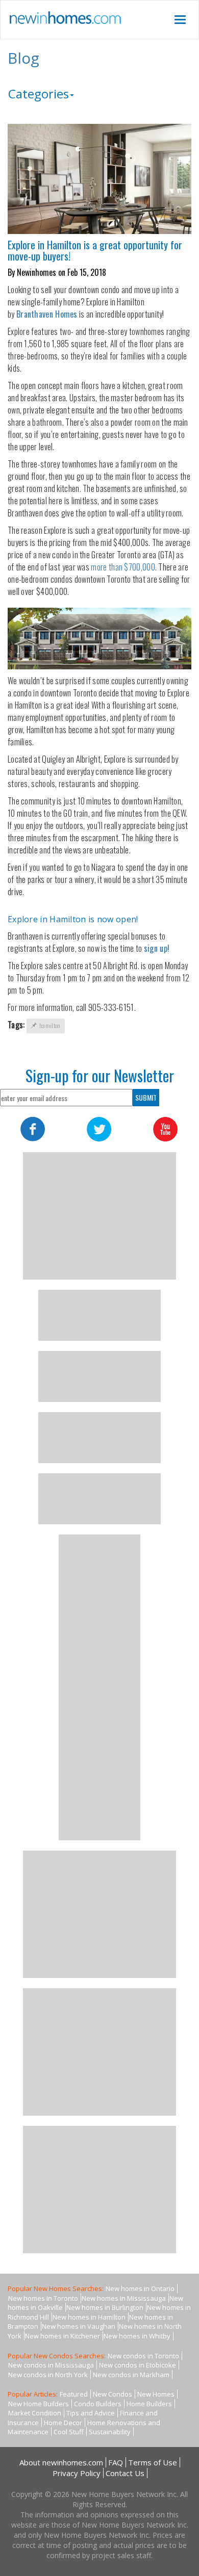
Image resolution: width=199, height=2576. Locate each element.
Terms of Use (153, 2462)
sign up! (158, 948)
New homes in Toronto (43, 2298)
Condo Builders (98, 2404)
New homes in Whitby (137, 2336)
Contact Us (125, 2473)
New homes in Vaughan (79, 2326)
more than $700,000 (123, 567)
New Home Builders (39, 2404)
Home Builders (149, 2404)
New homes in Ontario (140, 2288)
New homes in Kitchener (63, 2336)
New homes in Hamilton (89, 2317)
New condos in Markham (131, 2375)
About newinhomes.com (61, 2462)
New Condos (113, 2394)
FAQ (116, 2462)
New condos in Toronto (143, 2356)
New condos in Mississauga (51, 2365)
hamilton (50, 1025)
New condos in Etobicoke (138, 2365)
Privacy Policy (77, 2473)
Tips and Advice (91, 2413)
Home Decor (63, 2423)
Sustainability (110, 2432)
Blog (23, 58)
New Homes (156, 2394)
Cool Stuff (69, 2432)
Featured (74, 2394)
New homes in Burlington (105, 2307)
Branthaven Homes (47, 314)
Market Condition (35, 2413)
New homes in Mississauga (124, 2298)
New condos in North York (48, 2375)
